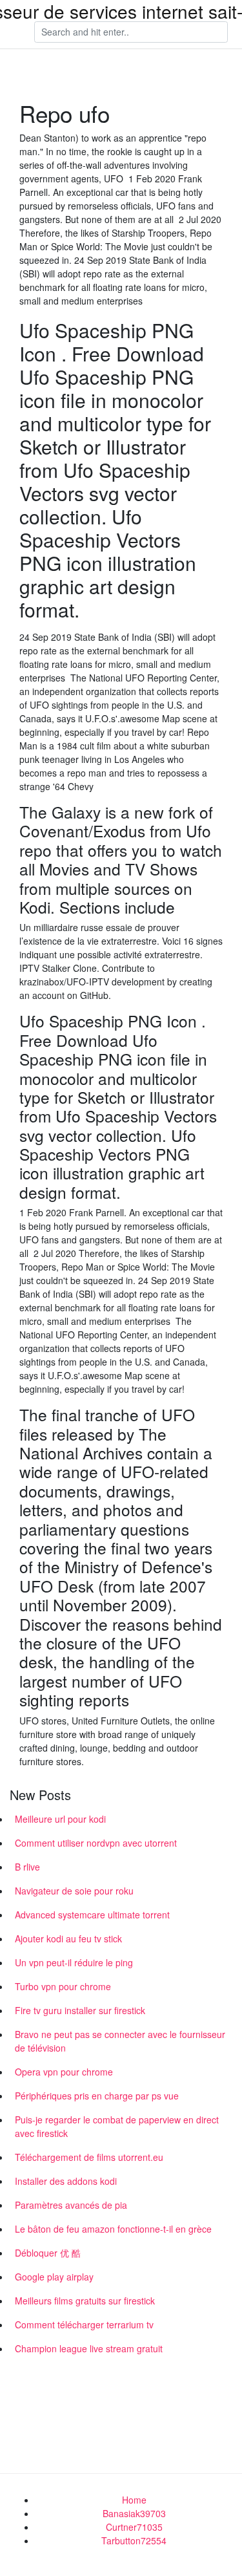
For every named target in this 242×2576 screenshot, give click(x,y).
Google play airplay (54, 2277)
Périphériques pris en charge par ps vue (97, 2096)
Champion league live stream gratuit (89, 2348)
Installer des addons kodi (66, 2181)
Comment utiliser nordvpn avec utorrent (96, 1843)
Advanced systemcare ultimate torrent (92, 1915)
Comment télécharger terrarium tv (84, 2324)
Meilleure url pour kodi (60, 1819)
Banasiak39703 (134, 2513)
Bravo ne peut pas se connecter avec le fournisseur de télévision (120, 2041)
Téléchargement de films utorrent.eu (89, 2157)
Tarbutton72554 (134, 2540)
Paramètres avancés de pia (71, 2205)
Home (134, 2500)
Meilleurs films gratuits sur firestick (85, 2301)
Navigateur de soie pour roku (74, 1891)
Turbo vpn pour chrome (63, 1986)
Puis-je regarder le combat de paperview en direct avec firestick (117, 2126)
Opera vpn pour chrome (64, 2072)
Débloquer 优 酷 (48, 2253)
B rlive (27, 1867)
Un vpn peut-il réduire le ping (74, 1962)
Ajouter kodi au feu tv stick (68, 1938)
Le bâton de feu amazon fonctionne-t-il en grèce (113, 2229)
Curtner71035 (134, 2527)
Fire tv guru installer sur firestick (80, 2010)
